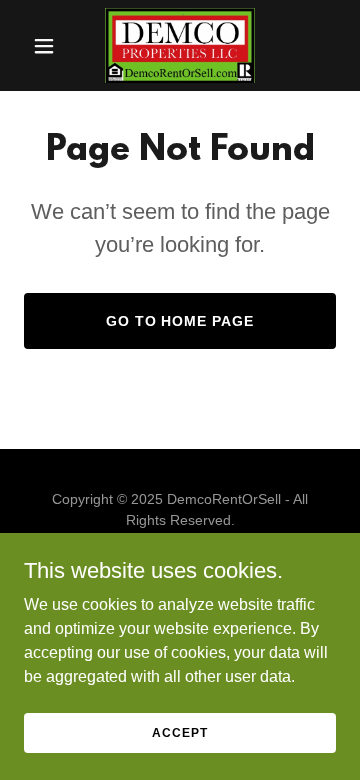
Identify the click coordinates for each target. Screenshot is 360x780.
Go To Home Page (180, 321)
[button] (47, 46)
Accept (179, 732)
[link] (180, 45)
